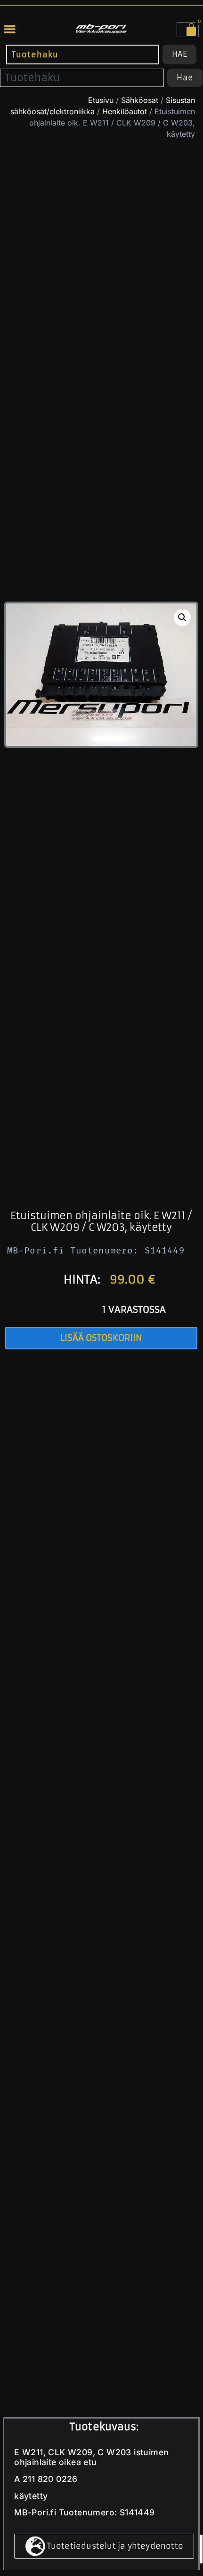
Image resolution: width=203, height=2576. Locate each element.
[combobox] (83, 54)
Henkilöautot (125, 111)
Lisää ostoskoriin (101, 1338)
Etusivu (101, 100)
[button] (10, 29)
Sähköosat (140, 100)
